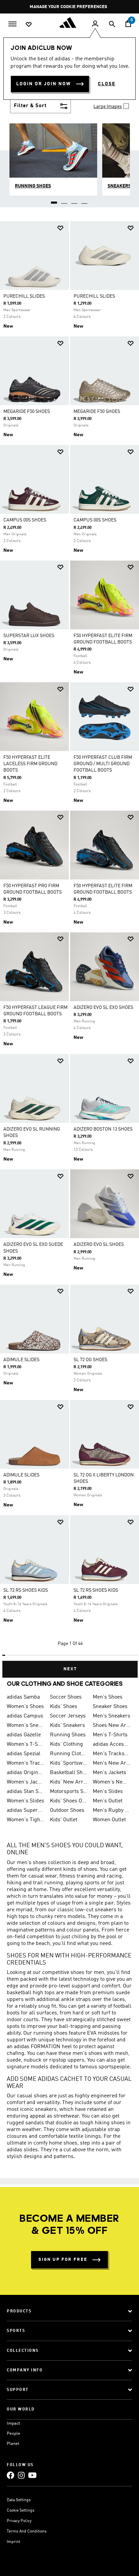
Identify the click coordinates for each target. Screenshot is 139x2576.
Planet (13, 2444)
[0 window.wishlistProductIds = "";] (29, 24)
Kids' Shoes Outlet (69, 1801)
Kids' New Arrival (69, 1782)
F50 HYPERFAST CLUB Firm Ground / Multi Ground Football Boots (103, 764)
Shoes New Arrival (112, 1726)
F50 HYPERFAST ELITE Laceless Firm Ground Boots (30, 764)
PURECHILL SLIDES (24, 296)
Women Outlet (109, 1820)
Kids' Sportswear (69, 1763)
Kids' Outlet (64, 1820)
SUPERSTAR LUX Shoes (29, 636)
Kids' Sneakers (67, 1726)
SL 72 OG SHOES (90, 1360)
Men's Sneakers (112, 1716)
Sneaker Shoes (110, 1707)
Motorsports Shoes (69, 1792)
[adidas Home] (69, 23)
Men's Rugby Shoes (112, 1810)
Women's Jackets (26, 1782)
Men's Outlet (108, 1801)
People (13, 2434)
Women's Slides (25, 1801)
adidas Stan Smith (26, 1792)
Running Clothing (69, 1754)
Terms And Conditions (27, 2532)
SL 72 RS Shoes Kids (26, 1590)
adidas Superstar (26, 1810)
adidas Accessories (112, 1744)
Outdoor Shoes (67, 1810)
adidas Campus (25, 1716)
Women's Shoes (25, 1707)
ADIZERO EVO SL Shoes (99, 1245)
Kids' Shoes (64, 1707)
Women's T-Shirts (26, 1744)
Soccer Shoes (66, 1697)
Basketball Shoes (69, 1773)
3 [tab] (75, 200)
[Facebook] (10, 2475)
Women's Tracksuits (26, 1763)
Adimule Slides (21, 1475)
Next (70, 1669)
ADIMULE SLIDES (21, 1360)
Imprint (13, 2542)
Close (107, 84)
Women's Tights (26, 1820)
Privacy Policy (19, 2521)
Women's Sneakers (26, 1726)
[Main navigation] (12, 23)
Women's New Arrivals (112, 1782)
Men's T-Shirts (110, 1735)
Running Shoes (68, 1735)
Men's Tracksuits (112, 1754)
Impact (13, 2423)
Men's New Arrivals (112, 1763)
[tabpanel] (69, 947)
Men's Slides (108, 1792)
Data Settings (19, 2500)
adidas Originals (26, 1773)
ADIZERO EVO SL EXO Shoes (103, 1008)
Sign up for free (63, 2260)
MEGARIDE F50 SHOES (27, 412)
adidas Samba (23, 1697)
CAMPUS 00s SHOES (25, 520)
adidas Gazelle (24, 1735)
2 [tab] (64, 200)
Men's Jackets (109, 1773)
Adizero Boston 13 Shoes (103, 1129)
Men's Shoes (108, 1697)
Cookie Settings (21, 2511)
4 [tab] (85, 200)
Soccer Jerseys (68, 1716)
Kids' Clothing (66, 1744)
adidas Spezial (24, 1754)
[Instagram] (21, 2475)
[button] (60, 228)
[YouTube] (32, 2475)
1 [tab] (54, 200)
